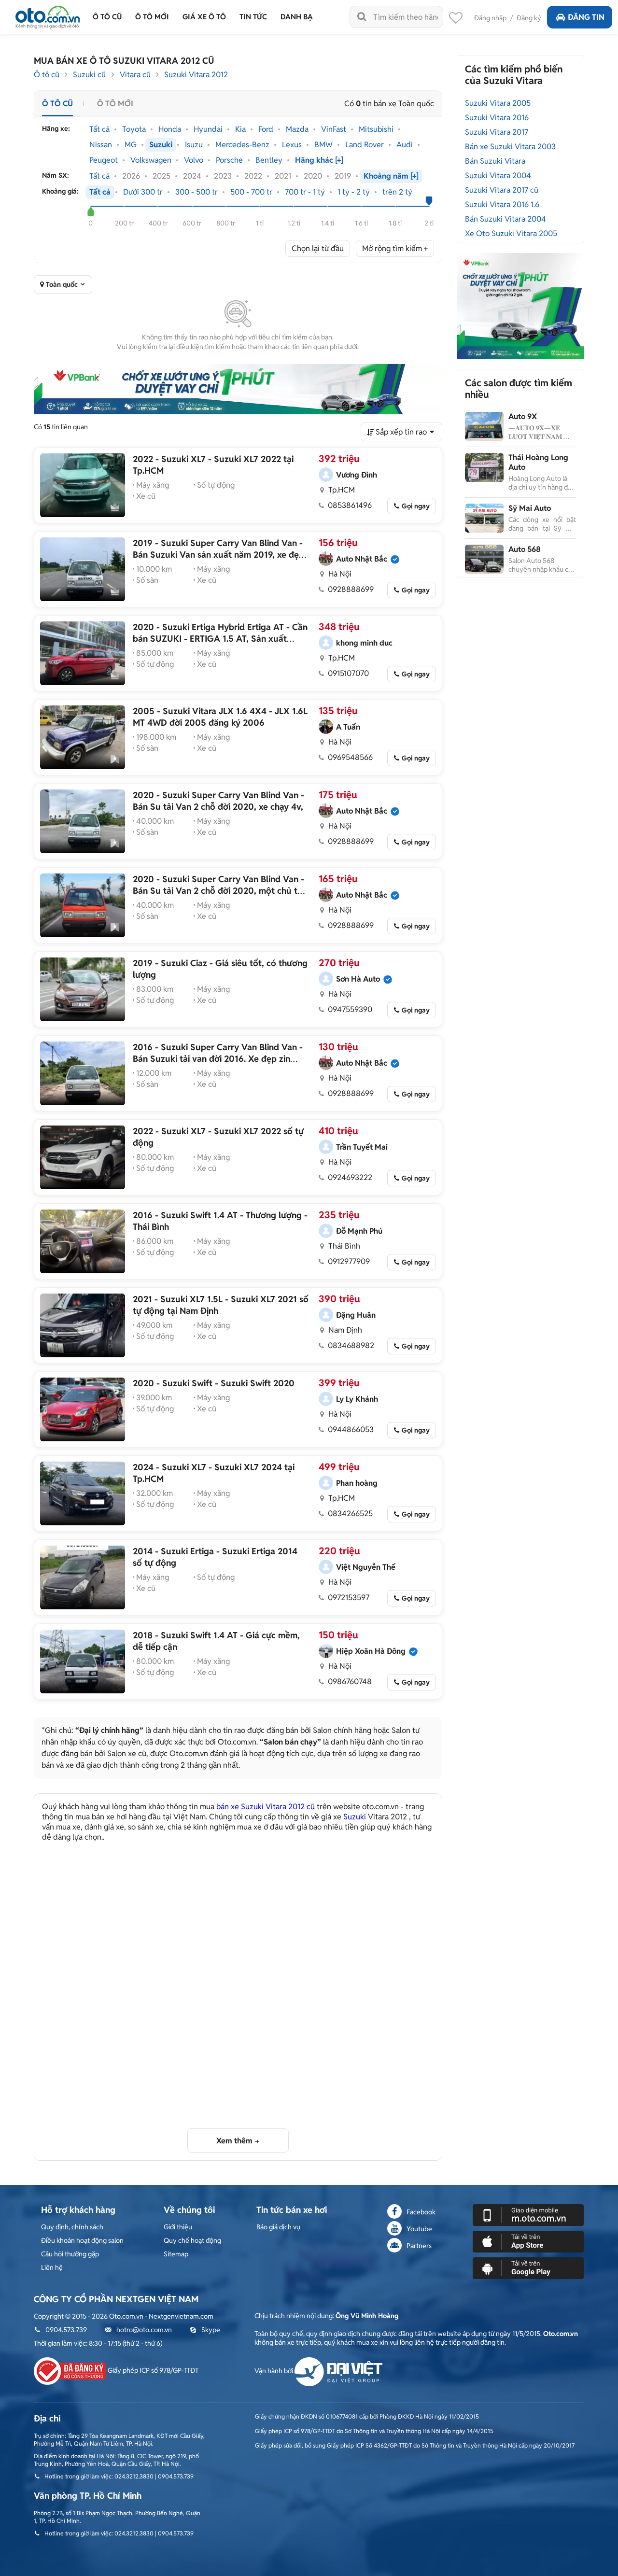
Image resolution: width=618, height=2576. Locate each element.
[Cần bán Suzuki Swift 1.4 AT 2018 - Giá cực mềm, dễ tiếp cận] (83, 1661)
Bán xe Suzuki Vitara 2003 (510, 147)
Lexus (292, 145)
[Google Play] (528, 2267)
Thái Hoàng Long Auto (538, 462)
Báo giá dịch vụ (278, 2227)
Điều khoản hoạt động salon (82, 2240)
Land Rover (365, 145)
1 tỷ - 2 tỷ (354, 192)
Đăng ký (529, 18)
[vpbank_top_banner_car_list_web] (238, 389)
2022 (253, 176)
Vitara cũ (135, 75)
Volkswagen (151, 160)
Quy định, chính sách (72, 2227)
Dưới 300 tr (143, 192)
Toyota (134, 129)
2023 (223, 176)
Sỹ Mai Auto (530, 508)
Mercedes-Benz (242, 145)
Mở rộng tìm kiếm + (395, 248)
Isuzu (194, 145)
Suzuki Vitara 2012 (196, 75)
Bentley (269, 160)
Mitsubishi (376, 129)
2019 (343, 176)
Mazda (297, 129)
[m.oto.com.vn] (528, 2214)
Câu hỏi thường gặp (70, 2254)
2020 (313, 176)
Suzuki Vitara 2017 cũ (502, 190)
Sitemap (176, 2254)
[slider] (91, 211)
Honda (170, 129)
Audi (405, 145)
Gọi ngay (416, 506)
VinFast (334, 129)
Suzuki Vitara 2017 (497, 132)
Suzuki (161, 145)
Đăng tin (586, 17)
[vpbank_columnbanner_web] (520, 306)
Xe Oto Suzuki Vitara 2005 (511, 233)
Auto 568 (525, 549)
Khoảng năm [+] (391, 176)
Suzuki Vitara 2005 (498, 103)
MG (131, 145)
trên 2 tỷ (397, 192)
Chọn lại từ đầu (318, 248)
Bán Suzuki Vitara (495, 161)
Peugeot (104, 160)
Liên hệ (52, 2267)
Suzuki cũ (89, 75)
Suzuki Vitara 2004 (498, 176)
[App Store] (528, 2241)
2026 (131, 176)
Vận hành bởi (274, 2371)
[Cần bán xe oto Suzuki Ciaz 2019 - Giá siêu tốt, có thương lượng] (83, 989)
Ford (266, 129)
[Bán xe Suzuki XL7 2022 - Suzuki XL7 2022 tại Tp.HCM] (83, 485)
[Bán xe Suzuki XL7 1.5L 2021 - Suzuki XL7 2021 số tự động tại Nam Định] (83, 1325)
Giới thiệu (178, 2227)
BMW (323, 145)
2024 (192, 176)
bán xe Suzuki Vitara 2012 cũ (266, 1807)
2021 (283, 176)
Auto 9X (523, 416)
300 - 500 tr (197, 192)
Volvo (194, 160)
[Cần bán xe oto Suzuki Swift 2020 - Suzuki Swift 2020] (83, 1409)
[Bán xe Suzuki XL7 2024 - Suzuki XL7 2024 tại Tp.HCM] (83, 1493)
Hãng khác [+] (319, 160)
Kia (240, 129)
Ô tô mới (115, 104)
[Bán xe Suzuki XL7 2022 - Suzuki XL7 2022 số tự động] (83, 1157)
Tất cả (99, 129)
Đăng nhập (490, 18)
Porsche (229, 160)
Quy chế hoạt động (192, 2240)
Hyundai (208, 129)
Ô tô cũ (47, 75)
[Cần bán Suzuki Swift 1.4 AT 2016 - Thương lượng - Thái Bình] (83, 1241)
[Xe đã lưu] (456, 20)
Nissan (101, 145)
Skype (211, 2330)
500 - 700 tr (251, 192)
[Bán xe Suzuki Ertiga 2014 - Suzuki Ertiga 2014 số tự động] (83, 1577)
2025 (162, 176)
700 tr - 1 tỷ (305, 192)
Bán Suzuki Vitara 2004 (506, 219)
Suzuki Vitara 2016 (497, 118)
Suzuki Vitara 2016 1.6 (502, 204)
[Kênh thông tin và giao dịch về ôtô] (48, 14)
